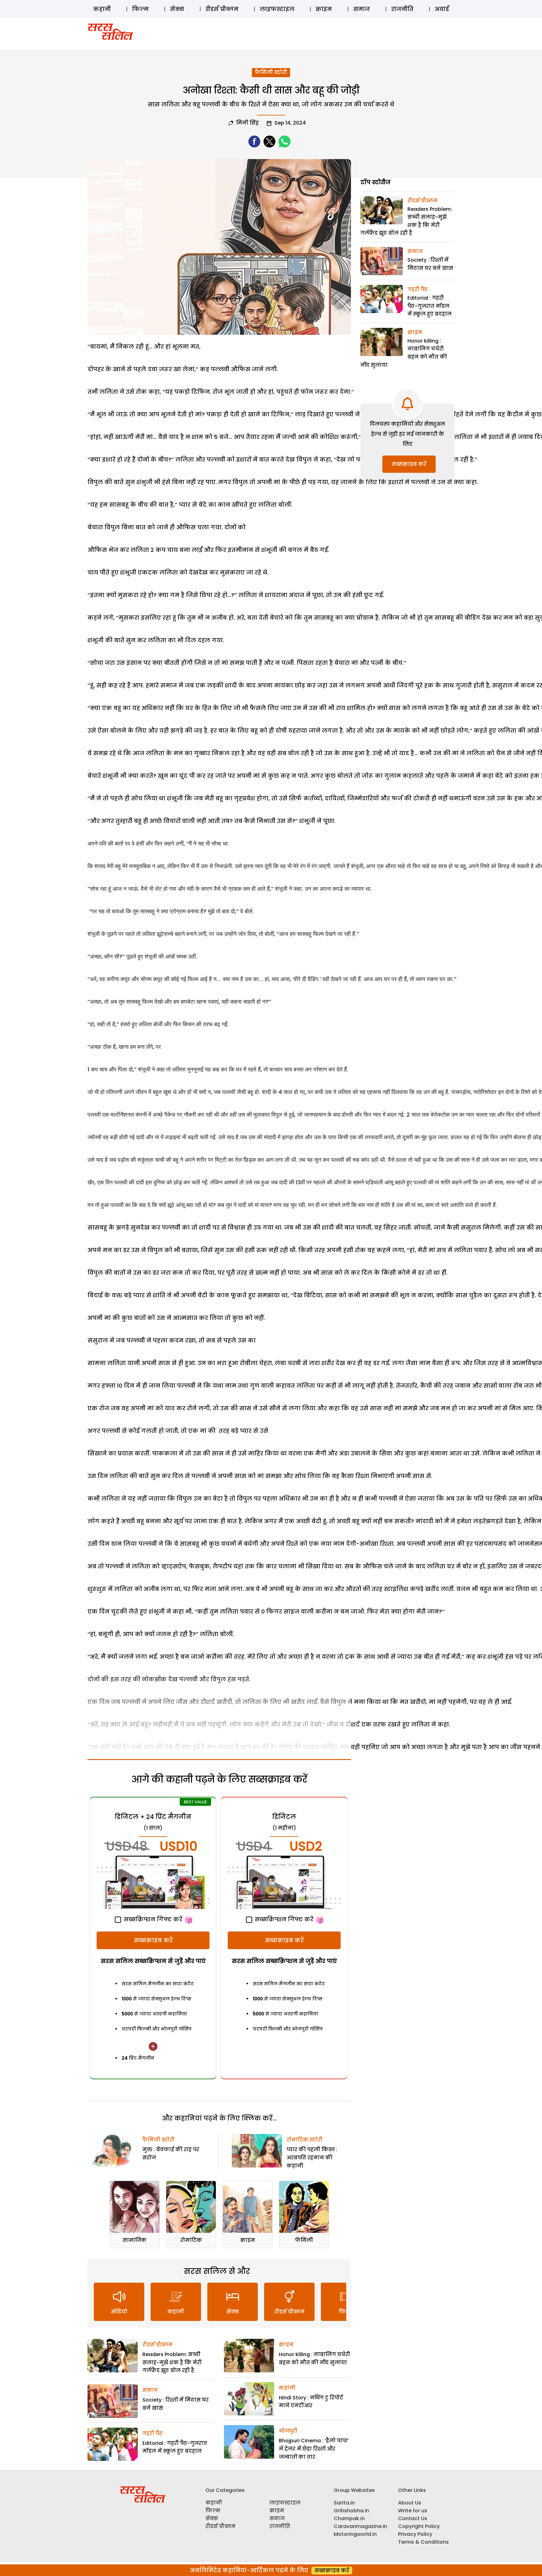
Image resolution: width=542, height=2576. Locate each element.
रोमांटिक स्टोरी (305, 2140)
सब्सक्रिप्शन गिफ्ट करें (152, 1919)
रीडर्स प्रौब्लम (222, 9)
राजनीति (402, 9)
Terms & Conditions (423, 2542)
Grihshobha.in (351, 2511)
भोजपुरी (288, 2431)
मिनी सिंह (247, 123)
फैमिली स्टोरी (271, 72)
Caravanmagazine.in (360, 2526)
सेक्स (177, 9)
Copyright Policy (419, 2526)
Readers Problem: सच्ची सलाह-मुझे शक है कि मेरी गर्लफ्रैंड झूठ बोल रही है (172, 2362)
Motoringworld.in (355, 2534)
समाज (361, 9)
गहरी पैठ (153, 2433)
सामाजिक (135, 2240)
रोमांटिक (191, 2240)
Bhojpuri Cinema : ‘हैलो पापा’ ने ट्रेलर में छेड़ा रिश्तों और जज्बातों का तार (314, 2449)
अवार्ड (442, 9)
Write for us (413, 2511)
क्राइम (324, 9)
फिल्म (140, 9)
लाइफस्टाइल (277, 9)
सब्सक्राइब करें (153, 1940)
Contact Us (413, 2518)
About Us (410, 2503)
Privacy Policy (415, 2534)
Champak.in (349, 2518)
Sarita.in (344, 2503)
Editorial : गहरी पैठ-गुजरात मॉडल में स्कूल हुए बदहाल (430, 306)
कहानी (102, 9)
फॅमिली (304, 2240)
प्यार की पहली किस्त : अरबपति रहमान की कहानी (312, 2157)
